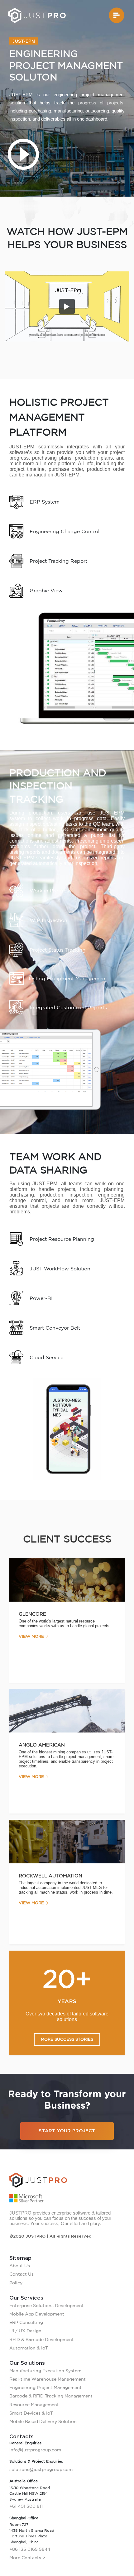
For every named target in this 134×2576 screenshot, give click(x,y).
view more (31, 1636)
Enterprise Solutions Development (47, 2306)
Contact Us (22, 2274)
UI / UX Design (25, 2331)
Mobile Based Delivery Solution (43, 2421)
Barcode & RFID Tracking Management (51, 2396)
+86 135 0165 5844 (30, 2549)
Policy (16, 2283)
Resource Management (34, 2405)
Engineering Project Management (45, 2387)
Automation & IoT (29, 2348)
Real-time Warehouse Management (48, 2379)
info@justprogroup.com (35, 2450)
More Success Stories (67, 2039)
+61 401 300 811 (26, 2506)
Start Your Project (67, 2131)
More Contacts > (27, 2558)
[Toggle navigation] (117, 15)
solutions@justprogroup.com (41, 2469)
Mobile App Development (37, 2314)
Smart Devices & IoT (31, 2413)
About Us (20, 2266)
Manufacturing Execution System (45, 2371)
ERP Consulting (26, 2322)
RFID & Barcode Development (42, 2339)
